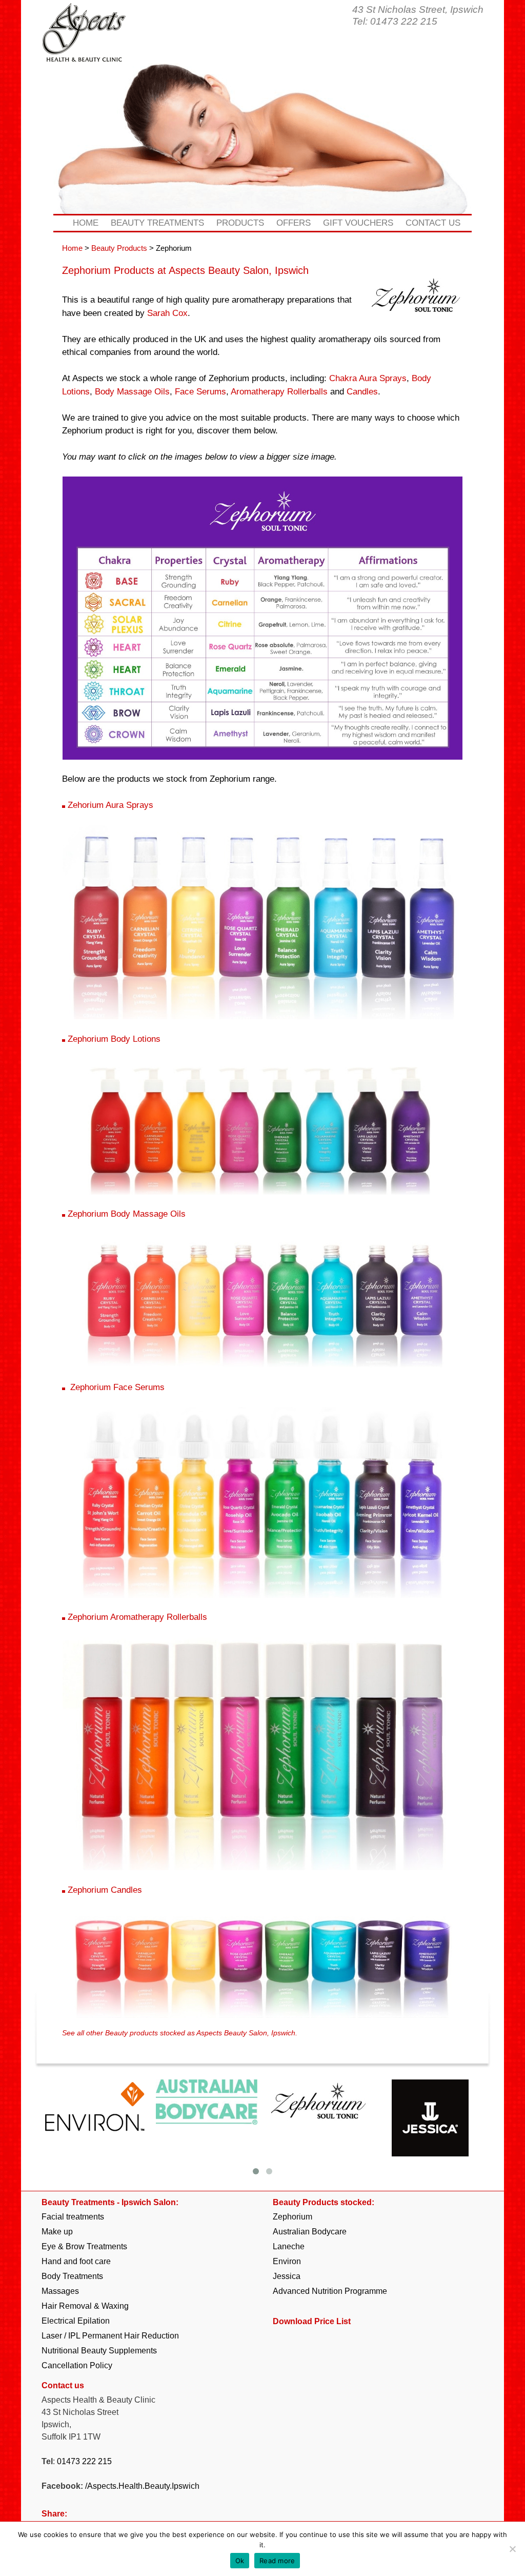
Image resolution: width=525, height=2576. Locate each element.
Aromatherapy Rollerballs (279, 392)
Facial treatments (73, 2217)
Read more (277, 2561)
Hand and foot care (76, 2261)
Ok (240, 2561)
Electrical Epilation (76, 2321)
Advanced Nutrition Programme (330, 2291)
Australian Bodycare (310, 2232)
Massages (60, 2291)
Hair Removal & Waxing (85, 2306)
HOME (86, 223)
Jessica (287, 2276)
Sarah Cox (167, 313)
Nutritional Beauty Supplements (99, 2351)
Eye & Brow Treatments (84, 2246)
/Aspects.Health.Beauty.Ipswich (142, 2486)
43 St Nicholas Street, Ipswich (418, 9)
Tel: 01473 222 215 (395, 21)
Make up (57, 2232)
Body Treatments (72, 2276)
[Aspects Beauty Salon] (84, 45)
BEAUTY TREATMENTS (157, 223)
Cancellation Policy (77, 2365)
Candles (362, 392)
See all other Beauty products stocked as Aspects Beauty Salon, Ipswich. (180, 2033)
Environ (287, 2261)
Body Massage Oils (132, 392)
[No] (512, 2549)
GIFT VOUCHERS (358, 223)
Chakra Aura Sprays (368, 378)
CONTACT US (433, 223)
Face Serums (200, 392)
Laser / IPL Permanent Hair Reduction (110, 2336)
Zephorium (292, 2217)
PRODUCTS (240, 223)
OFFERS (294, 223)
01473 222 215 (84, 2461)
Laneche (289, 2246)
